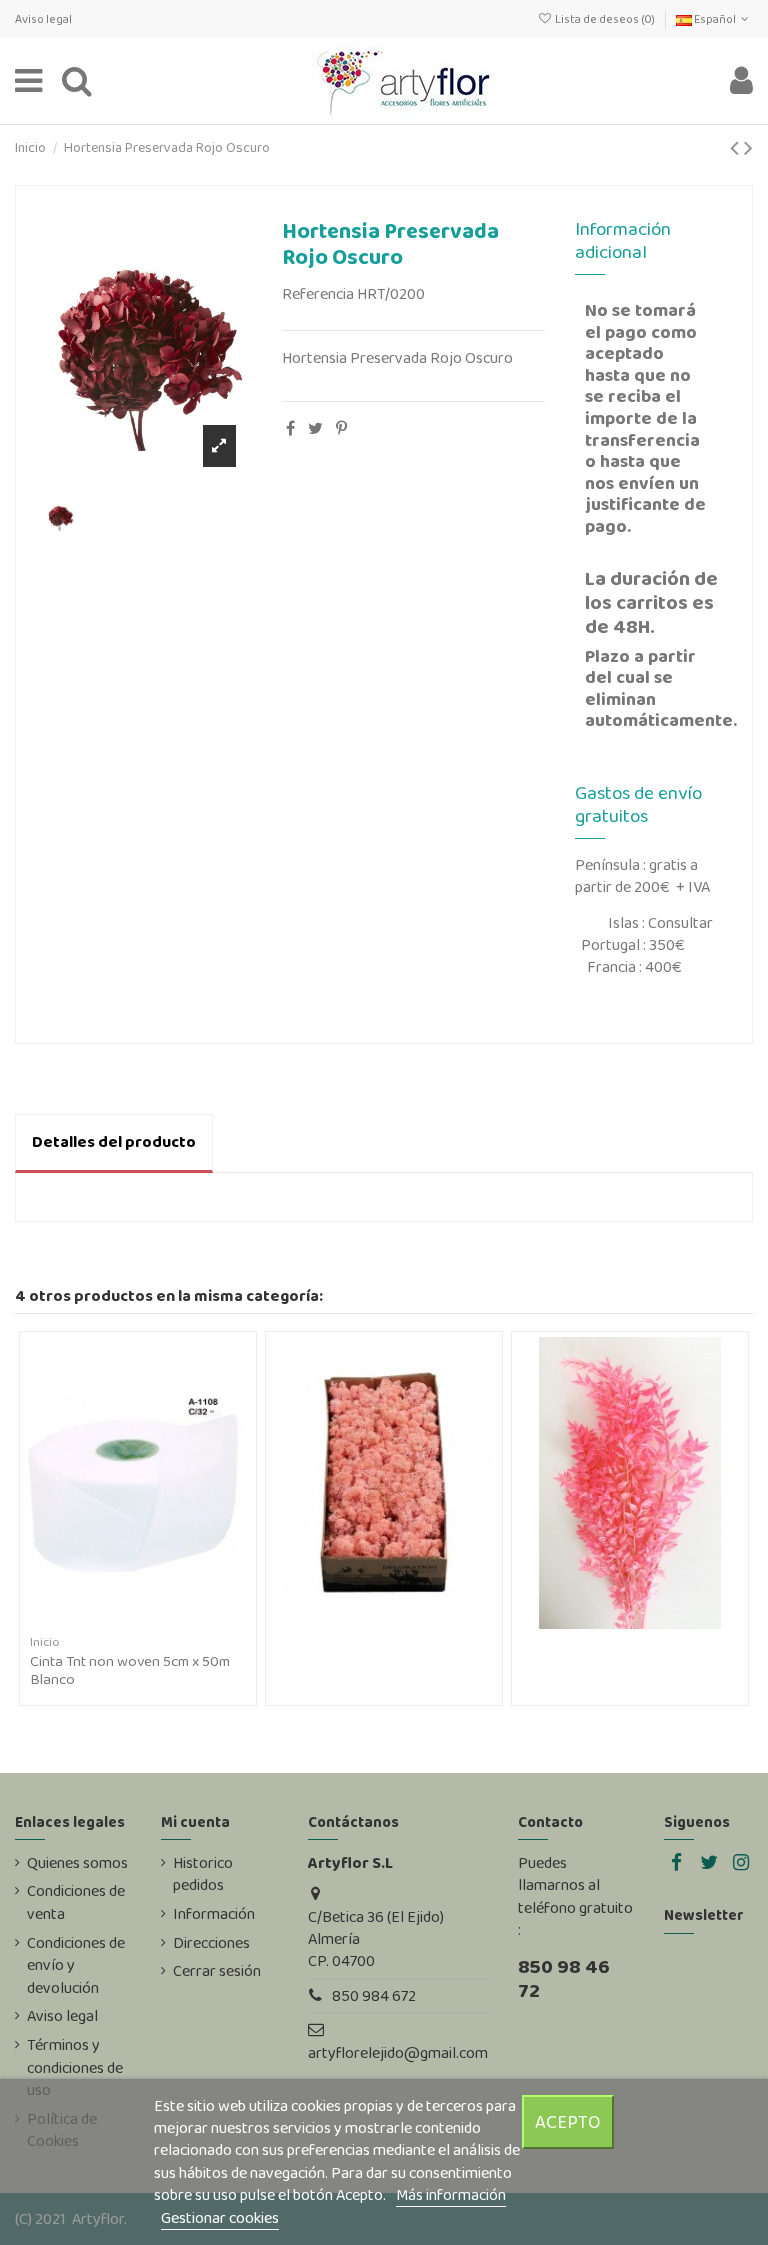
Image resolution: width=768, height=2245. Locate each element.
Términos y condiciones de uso (75, 2067)
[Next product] (748, 147)
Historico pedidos (203, 1874)
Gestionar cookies (220, 2217)
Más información (451, 2194)
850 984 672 (374, 1995)
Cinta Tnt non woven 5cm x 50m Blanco (130, 1670)
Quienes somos (77, 1863)
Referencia (318, 294)
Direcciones (211, 1943)
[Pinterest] (341, 428)
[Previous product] (737, 147)
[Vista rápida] (154, 1621)
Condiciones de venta (76, 1902)
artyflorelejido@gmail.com (398, 2052)
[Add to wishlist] (122, 1621)
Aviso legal (43, 19)
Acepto (568, 2121)
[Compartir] (290, 428)
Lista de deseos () (604, 19)
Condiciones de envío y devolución (76, 1965)
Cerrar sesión (217, 1971)
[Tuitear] (315, 428)
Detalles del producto (114, 1141)
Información (214, 1914)
